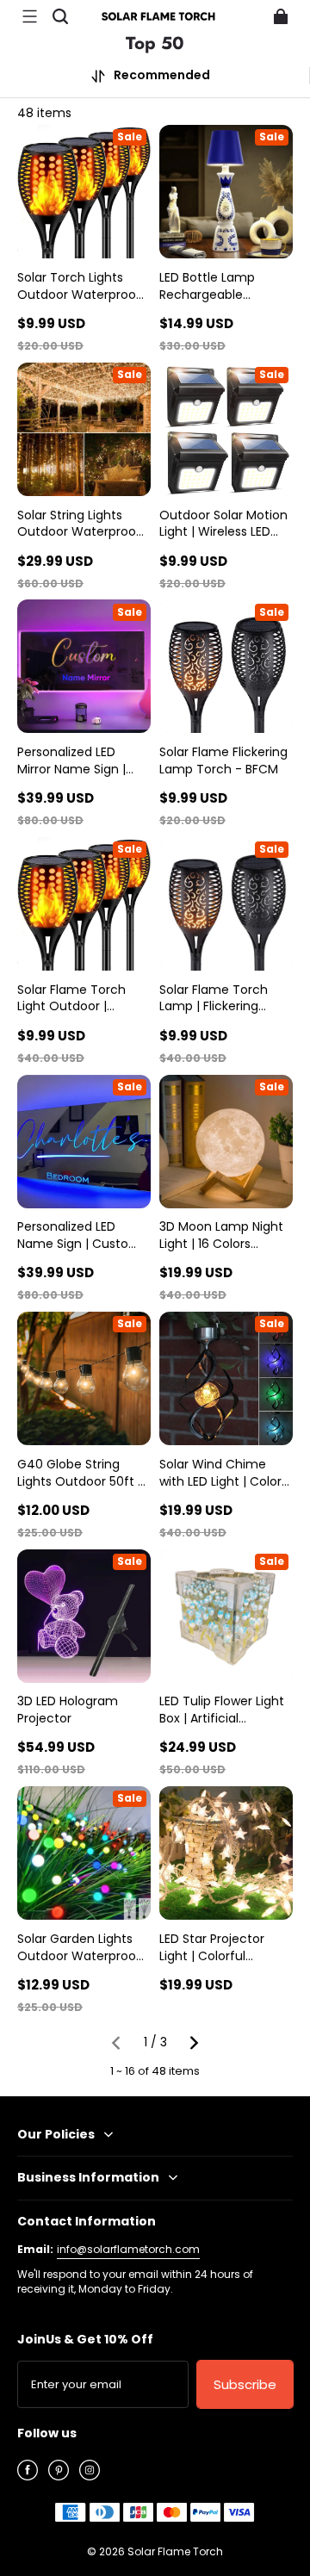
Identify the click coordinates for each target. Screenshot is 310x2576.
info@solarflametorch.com (128, 2249)
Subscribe (245, 2384)
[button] (29, 16)
